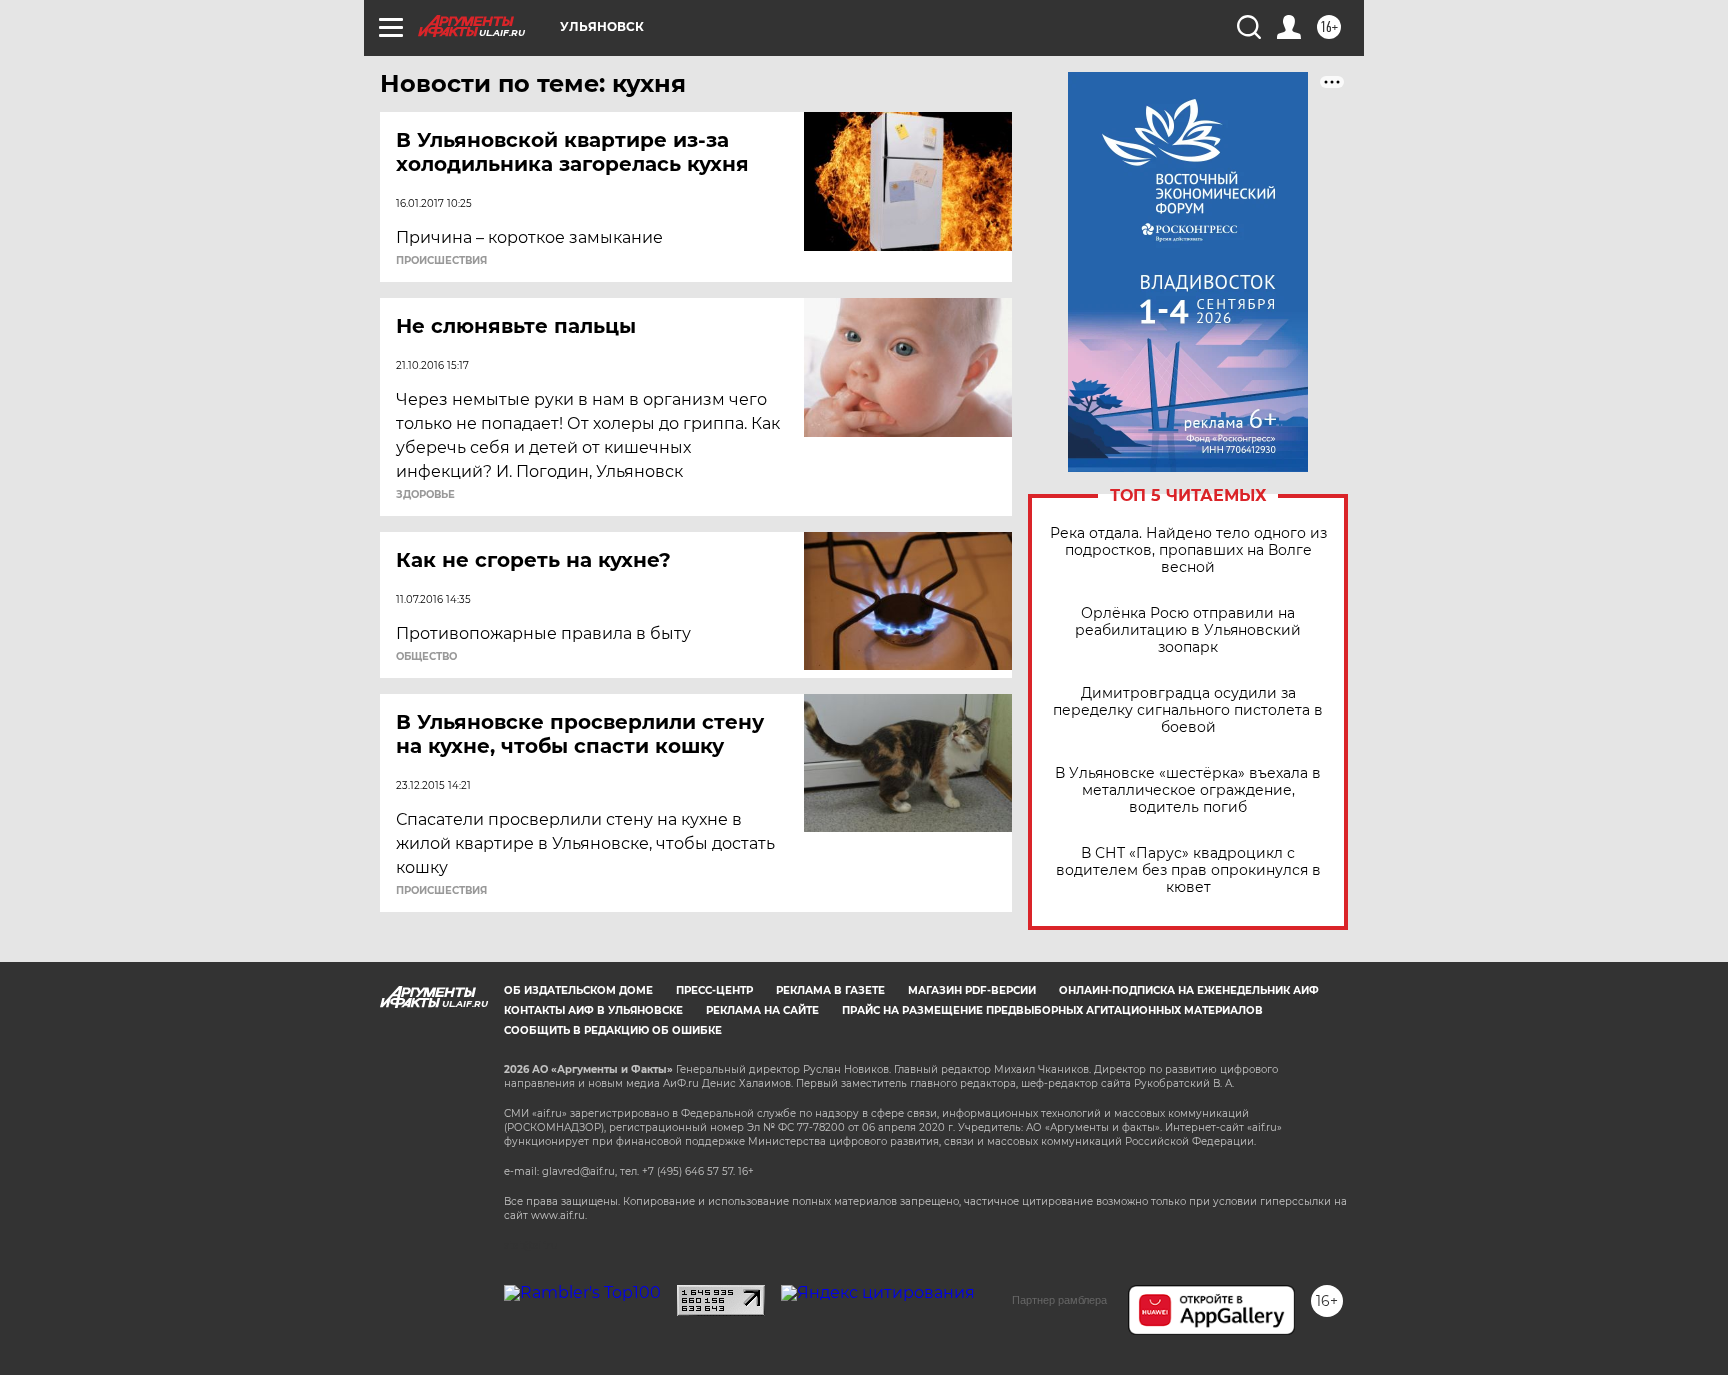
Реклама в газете (830, 990)
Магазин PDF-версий (972, 990)
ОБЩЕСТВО (426, 657)
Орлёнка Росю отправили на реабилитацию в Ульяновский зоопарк (1188, 630)
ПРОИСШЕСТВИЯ (441, 261)
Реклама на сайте (762, 1010)
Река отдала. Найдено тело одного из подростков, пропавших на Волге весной (1188, 550)
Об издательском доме (578, 990)
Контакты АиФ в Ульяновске (593, 1010)
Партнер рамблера (1059, 1300)
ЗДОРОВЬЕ (425, 495)
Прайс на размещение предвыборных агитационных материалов (1052, 1010)
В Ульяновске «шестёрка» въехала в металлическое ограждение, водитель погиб (1188, 790)
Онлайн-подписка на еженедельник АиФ (1189, 990)
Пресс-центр (714, 990)
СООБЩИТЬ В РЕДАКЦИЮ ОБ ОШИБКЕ (613, 1030)
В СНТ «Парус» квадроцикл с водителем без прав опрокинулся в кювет (1188, 870)
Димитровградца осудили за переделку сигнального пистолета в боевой (1188, 710)
